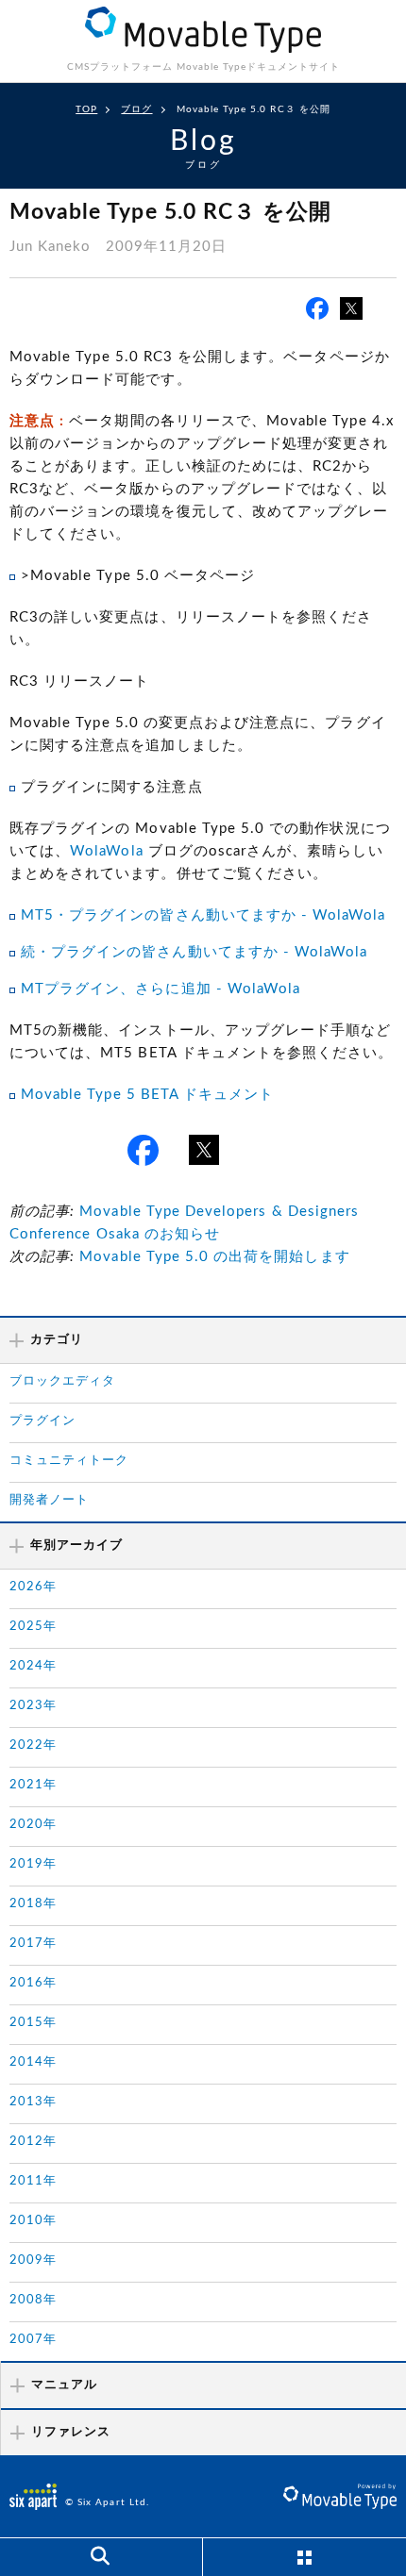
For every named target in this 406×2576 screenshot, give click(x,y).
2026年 (33, 1587)
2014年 (33, 2062)
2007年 (33, 2340)
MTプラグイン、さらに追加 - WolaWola (161, 989)
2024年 (33, 1666)
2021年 (33, 1785)
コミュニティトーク (69, 1461)
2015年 (33, 2023)
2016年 (33, 1983)
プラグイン (42, 1421)
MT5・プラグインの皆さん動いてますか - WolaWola (203, 915)
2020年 (33, 1825)
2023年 (33, 1706)
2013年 (33, 2102)
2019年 (33, 1864)
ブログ (136, 109)
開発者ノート (49, 1500)
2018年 (33, 1904)
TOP (86, 109)
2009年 (33, 2260)
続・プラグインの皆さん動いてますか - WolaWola (194, 952)
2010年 (33, 2221)
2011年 (33, 2181)
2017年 (33, 1944)
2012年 (33, 2142)
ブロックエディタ (62, 1381)
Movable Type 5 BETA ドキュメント (147, 1095)
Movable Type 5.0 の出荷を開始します (214, 1257)
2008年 (33, 2300)
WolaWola (106, 851)
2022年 (33, 1745)
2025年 (33, 1627)
